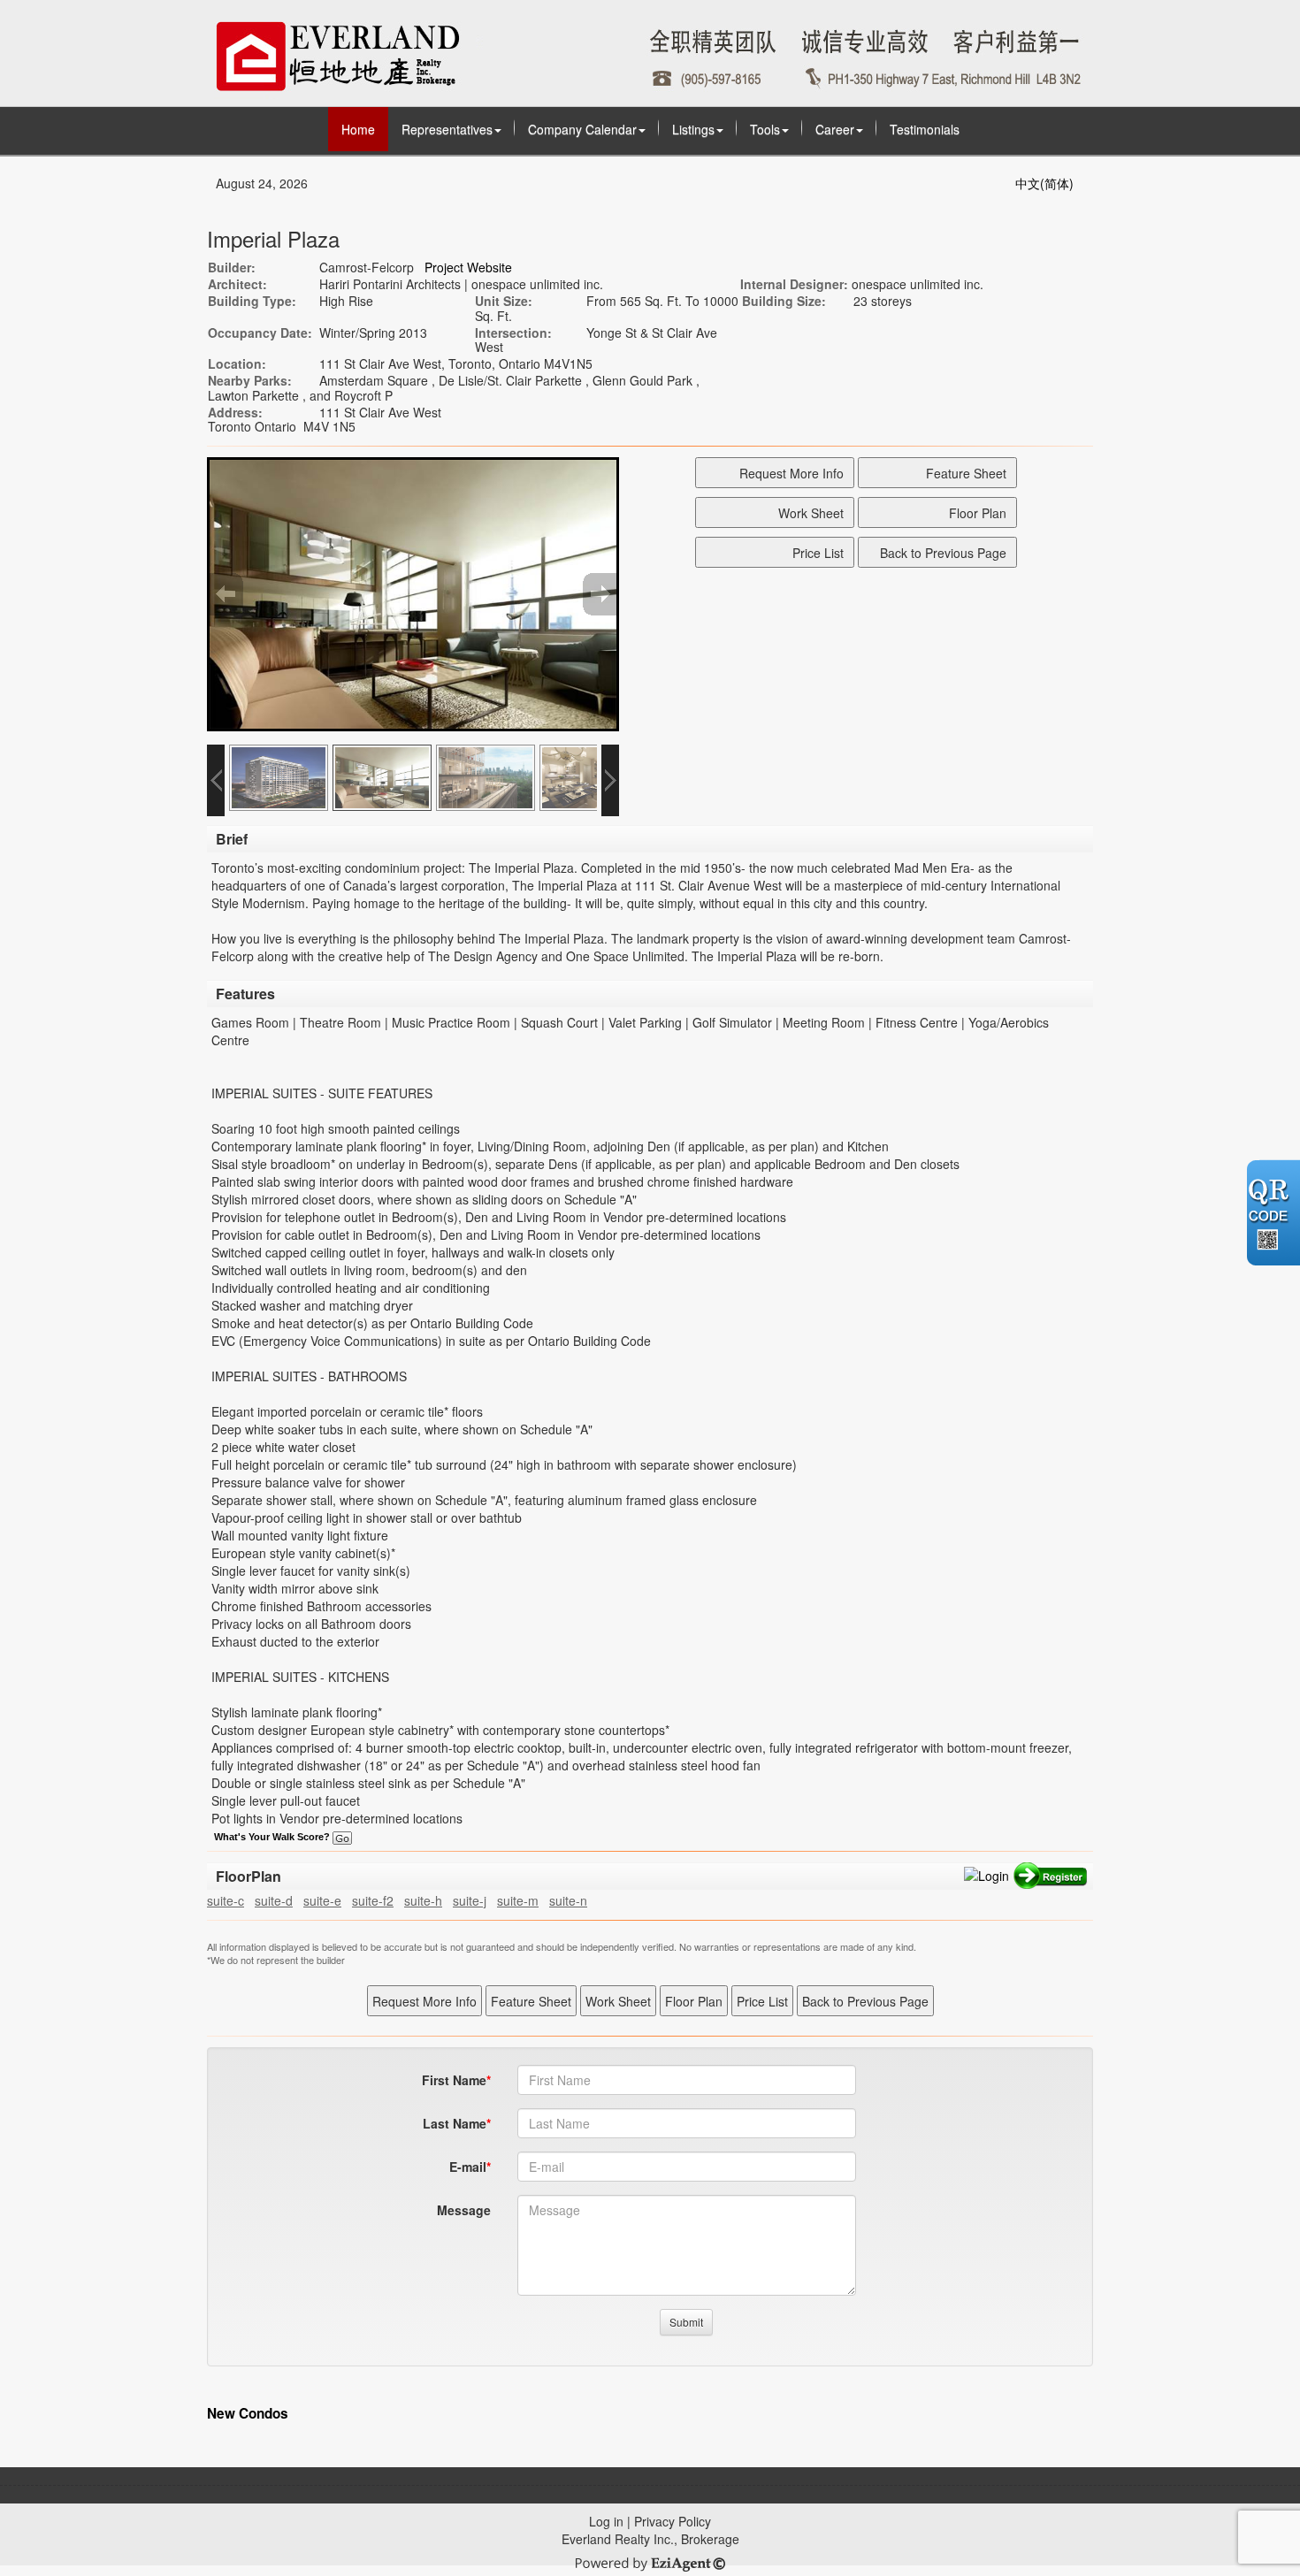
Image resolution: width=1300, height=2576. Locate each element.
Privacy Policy (673, 2521)
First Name (454, 2080)
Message (464, 2210)
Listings (693, 129)
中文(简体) (1044, 183)
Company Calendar (582, 129)
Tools (765, 129)
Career (835, 129)
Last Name (455, 2123)
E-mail (468, 2167)
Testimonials (925, 129)
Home (358, 129)
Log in (606, 2521)
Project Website (468, 267)
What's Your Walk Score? (273, 1837)
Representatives (447, 129)
